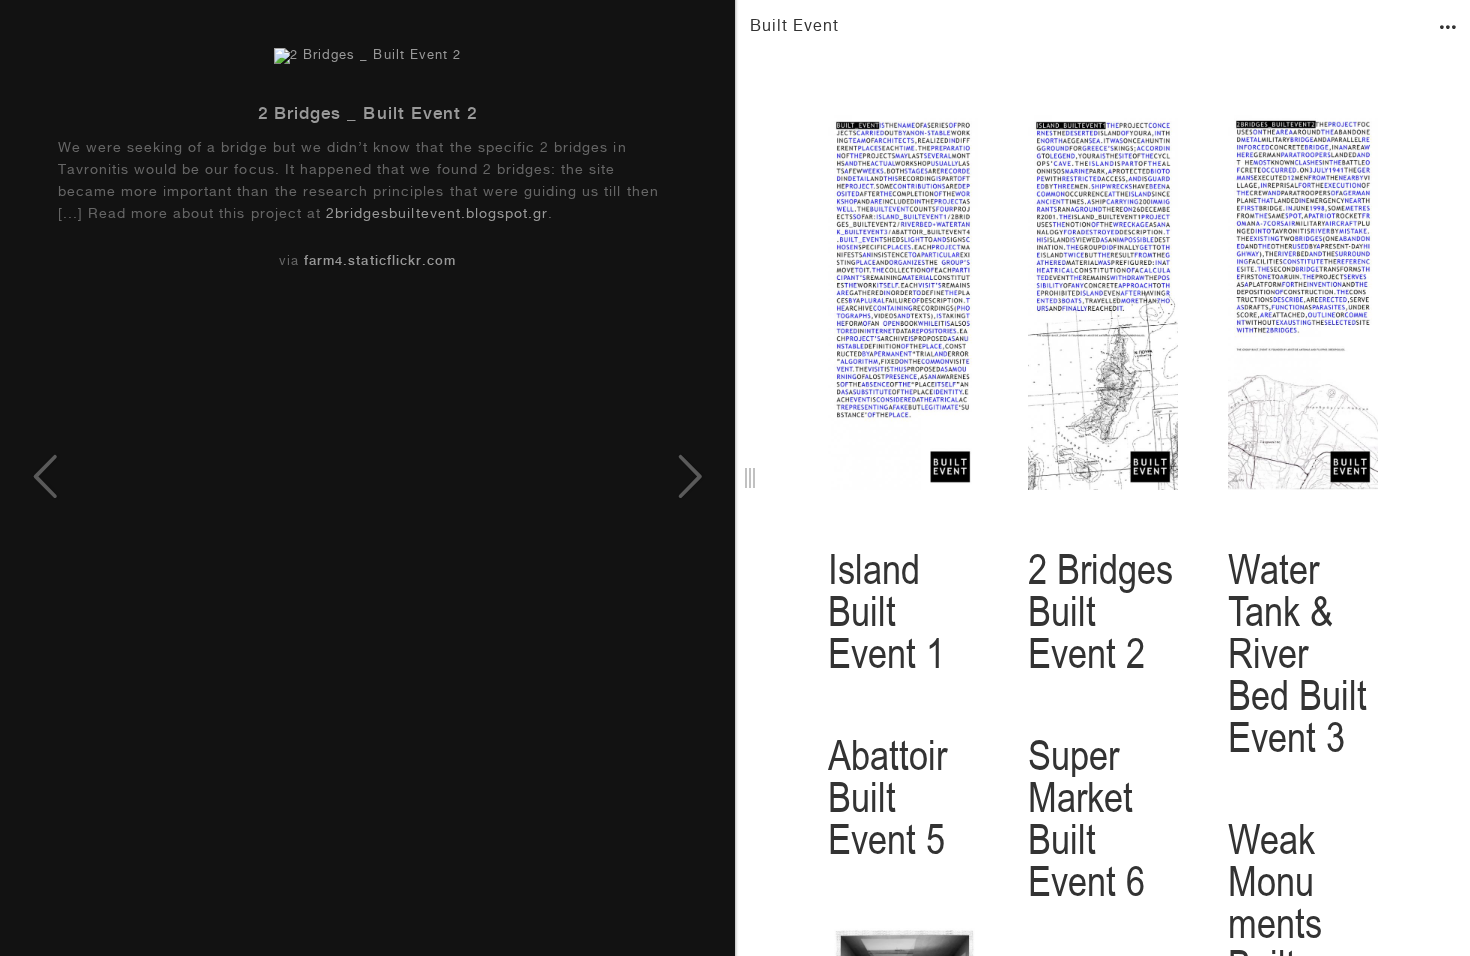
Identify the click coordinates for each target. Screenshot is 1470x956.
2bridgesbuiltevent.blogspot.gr (437, 215)
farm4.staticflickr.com (380, 262)
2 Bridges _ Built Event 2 (367, 115)
